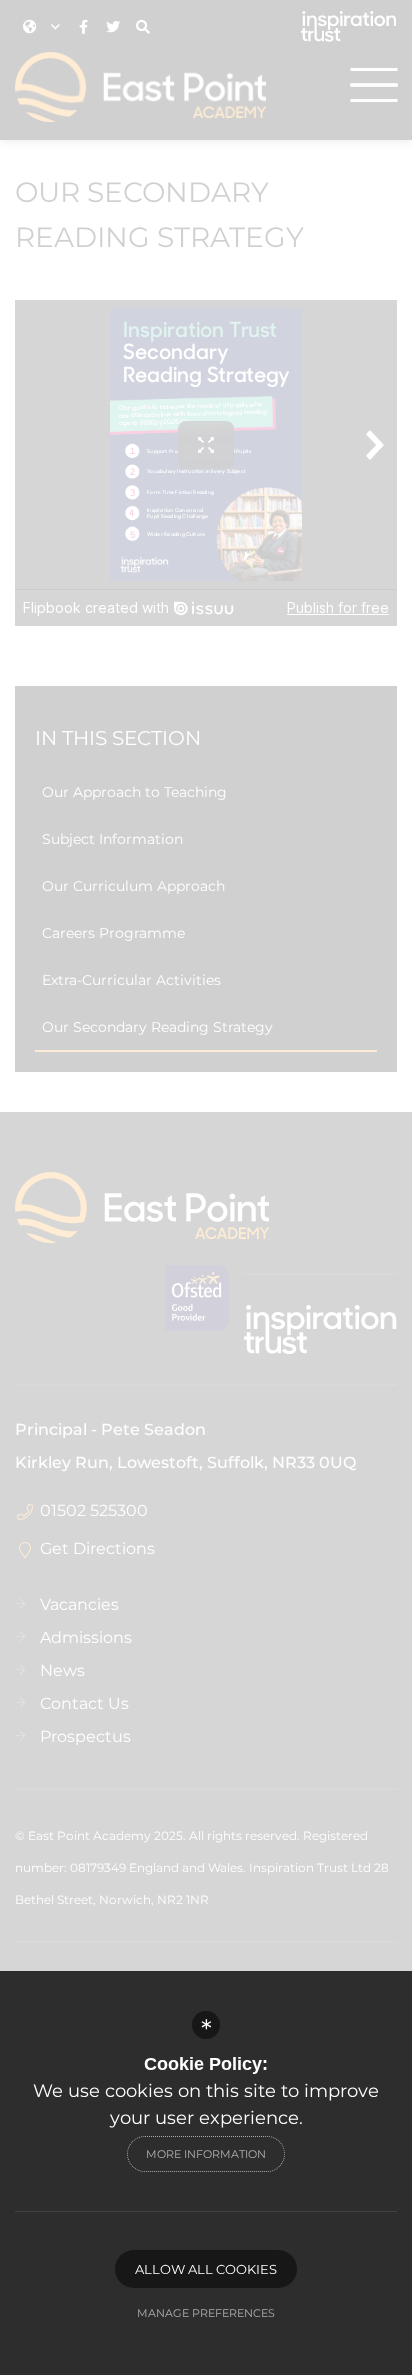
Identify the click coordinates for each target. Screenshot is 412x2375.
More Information (206, 2154)
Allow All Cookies (206, 2269)
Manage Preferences (206, 2313)
